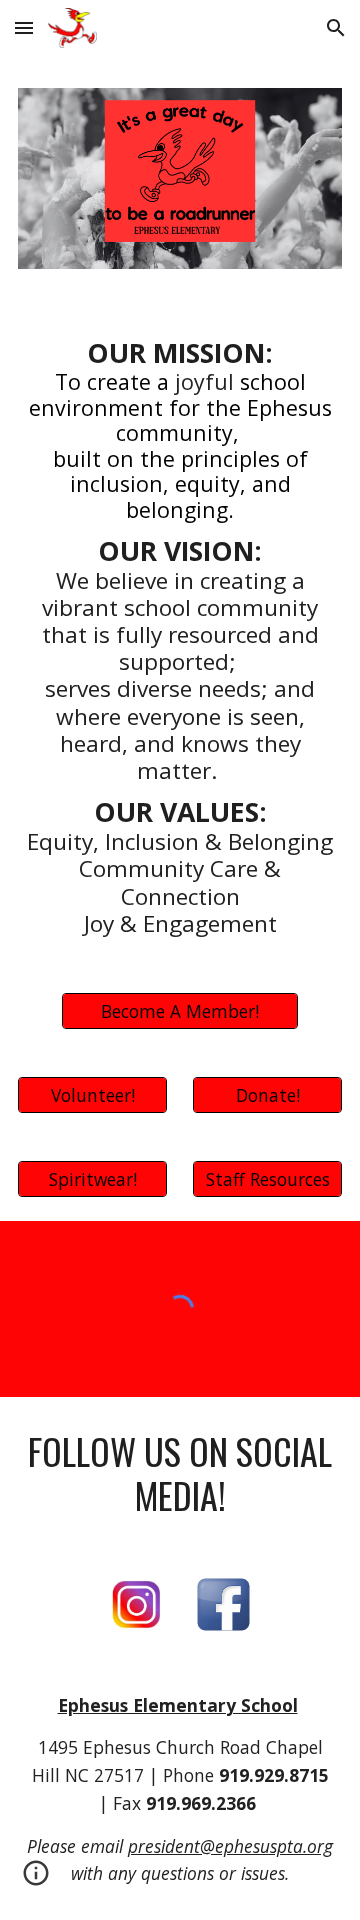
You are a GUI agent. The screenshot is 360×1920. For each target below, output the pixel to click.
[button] (24, 27)
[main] (180, 631)
